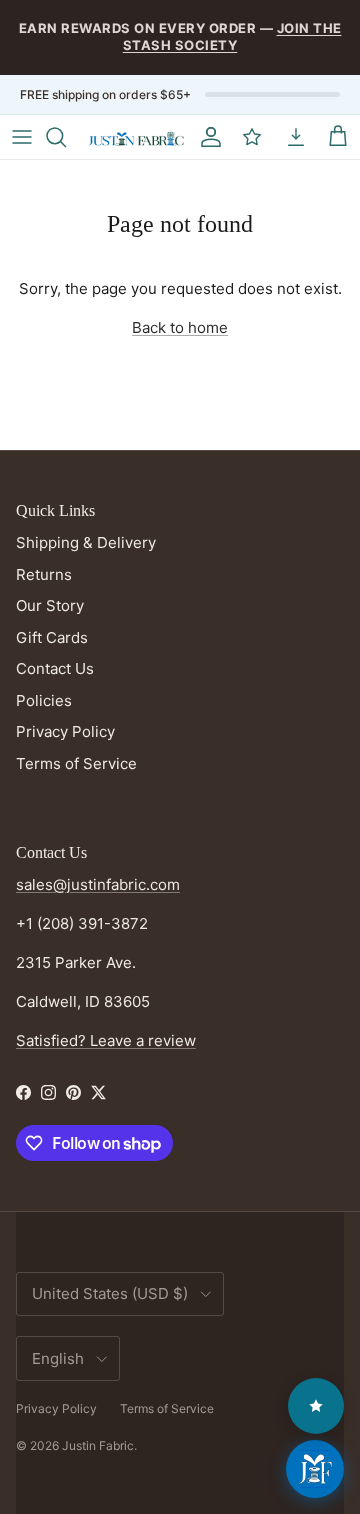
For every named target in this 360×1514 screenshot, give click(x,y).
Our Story (50, 605)
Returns (44, 574)
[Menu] (22, 137)
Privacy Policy (65, 731)
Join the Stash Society (232, 36)
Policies (44, 700)
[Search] (66, 137)
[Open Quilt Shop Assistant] (315, 1469)
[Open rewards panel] (316, 1406)
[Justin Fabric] (136, 136)
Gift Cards (52, 637)
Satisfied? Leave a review (106, 1040)
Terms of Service (76, 763)
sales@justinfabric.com (98, 884)
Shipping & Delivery (86, 542)
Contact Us (55, 668)
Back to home (180, 327)
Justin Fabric (98, 1445)
